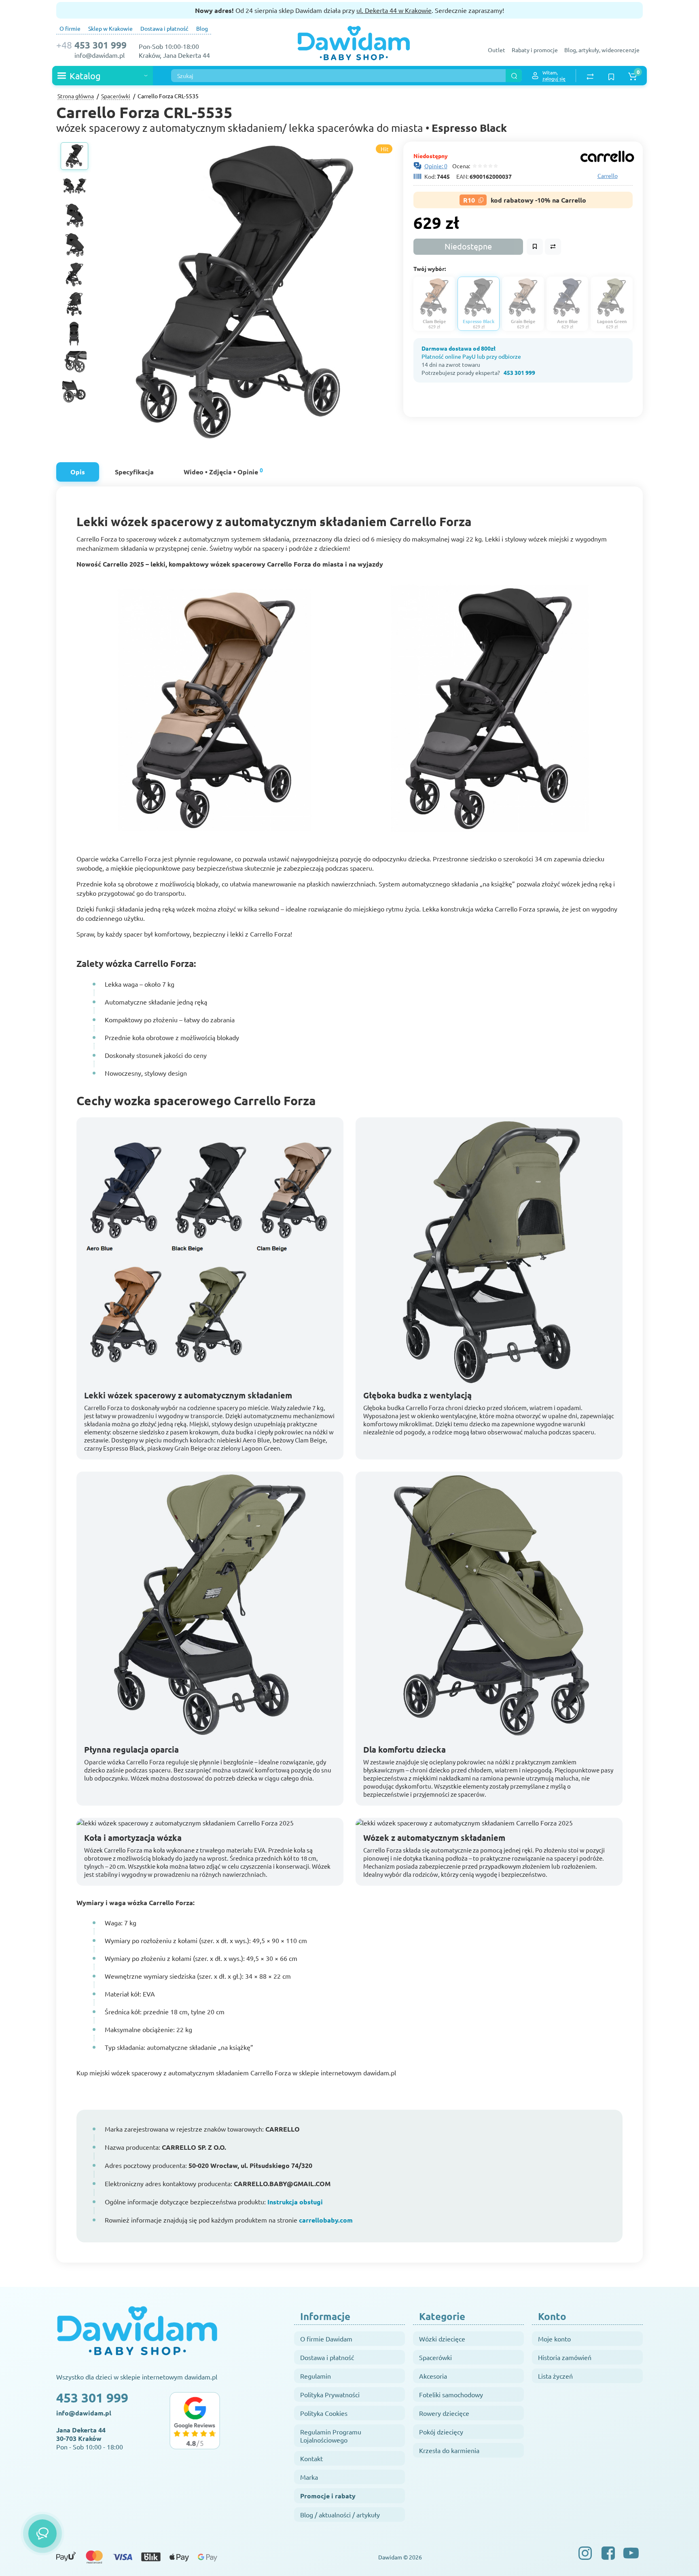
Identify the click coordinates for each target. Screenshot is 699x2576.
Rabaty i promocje (535, 50)
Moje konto (554, 2339)
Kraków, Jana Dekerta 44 (174, 55)
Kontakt (311, 2458)
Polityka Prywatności (330, 2394)
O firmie (70, 28)
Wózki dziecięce (442, 2339)
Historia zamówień (565, 2357)
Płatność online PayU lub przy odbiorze (471, 356)
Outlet (497, 50)
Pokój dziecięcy (441, 2432)
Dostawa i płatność (164, 28)
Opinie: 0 (436, 166)
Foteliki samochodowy (451, 2394)
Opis (78, 472)
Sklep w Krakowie (110, 28)
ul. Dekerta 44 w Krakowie (394, 10)
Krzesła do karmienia (449, 2450)
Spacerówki (435, 2357)
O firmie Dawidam (326, 2339)
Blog (202, 28)
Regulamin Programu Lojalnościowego (331, 2436)
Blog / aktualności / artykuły (340, 2515)
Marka (309, 2477)
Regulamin (316, 2376)
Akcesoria (433, 2376)
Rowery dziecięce (444, 2413)
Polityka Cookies (324, 2413)
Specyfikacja (134, 472)
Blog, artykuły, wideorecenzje (602, 50)
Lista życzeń (555, 2376)
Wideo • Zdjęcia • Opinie (223, 471)
